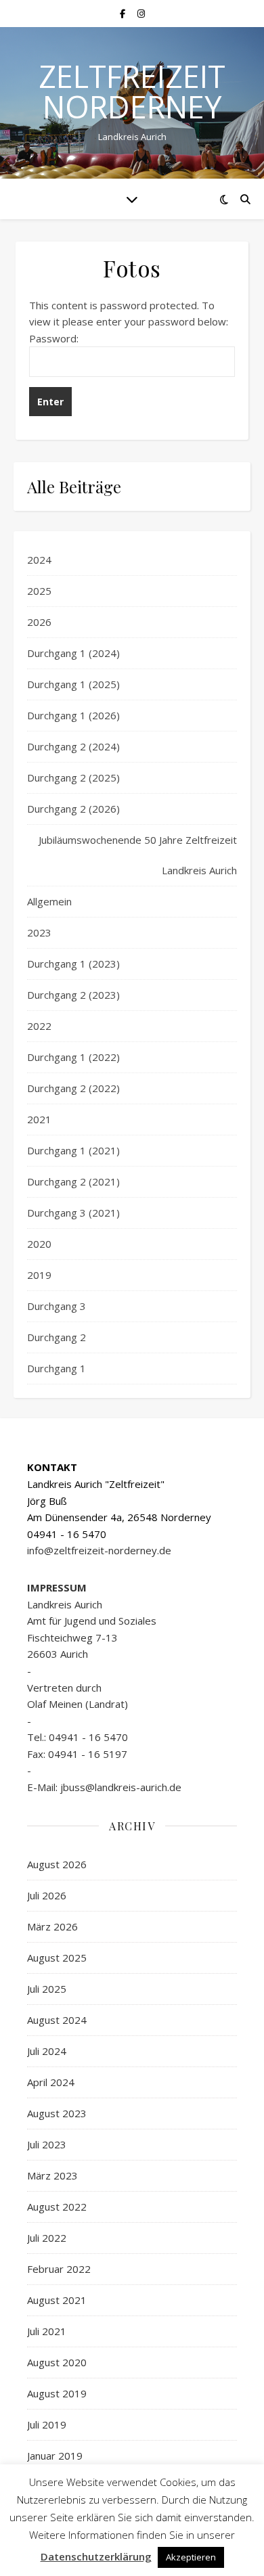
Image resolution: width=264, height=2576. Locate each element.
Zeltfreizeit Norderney (132, 91)
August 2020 (57, 2362)
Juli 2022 (47, 2238)
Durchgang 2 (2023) (73, 995)
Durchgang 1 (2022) (73, 1057)
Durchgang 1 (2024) (73, 653)
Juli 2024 (47, 2051)
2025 (39, 591)
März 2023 (52, 2175)
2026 (39, 622)
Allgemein (49, 901)
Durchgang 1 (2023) (73, 964)
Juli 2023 (47, 2144)
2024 (39, 560)
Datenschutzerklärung (96, 2556)
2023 (39, 932)
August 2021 (57, 2300)
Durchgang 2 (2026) (73, 809)
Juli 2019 (47, 2424)
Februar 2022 (59, 2269)
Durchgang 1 (57, 1368)
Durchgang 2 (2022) (73, 1088)
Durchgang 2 (57, 1337)
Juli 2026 (47, 1895)
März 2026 (52, 1926)
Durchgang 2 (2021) (73, 1181)
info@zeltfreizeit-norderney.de (99, 1550)
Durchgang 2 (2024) (73, 746)
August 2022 (57, 2207)
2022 (39, 1026)
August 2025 (57, 1958)
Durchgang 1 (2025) (73, 684)
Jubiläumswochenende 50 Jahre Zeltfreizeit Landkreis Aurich (138, 855)
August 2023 (57, 2113)
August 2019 (57, 2393)
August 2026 (57, 1864)
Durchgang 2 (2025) (73, 777)
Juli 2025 (47, 1989)
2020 (39, 1244)
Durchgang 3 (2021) (73, 1213)
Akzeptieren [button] (191, 2557)
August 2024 (57, 2020)
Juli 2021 (47, 2331)
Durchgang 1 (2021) (73, 1150)
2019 (39, 1275)
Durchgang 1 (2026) (73, 715)
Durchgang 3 (57, 1306)
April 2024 (51, 2082)
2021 (39, 1119)
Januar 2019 (55, 2456)
